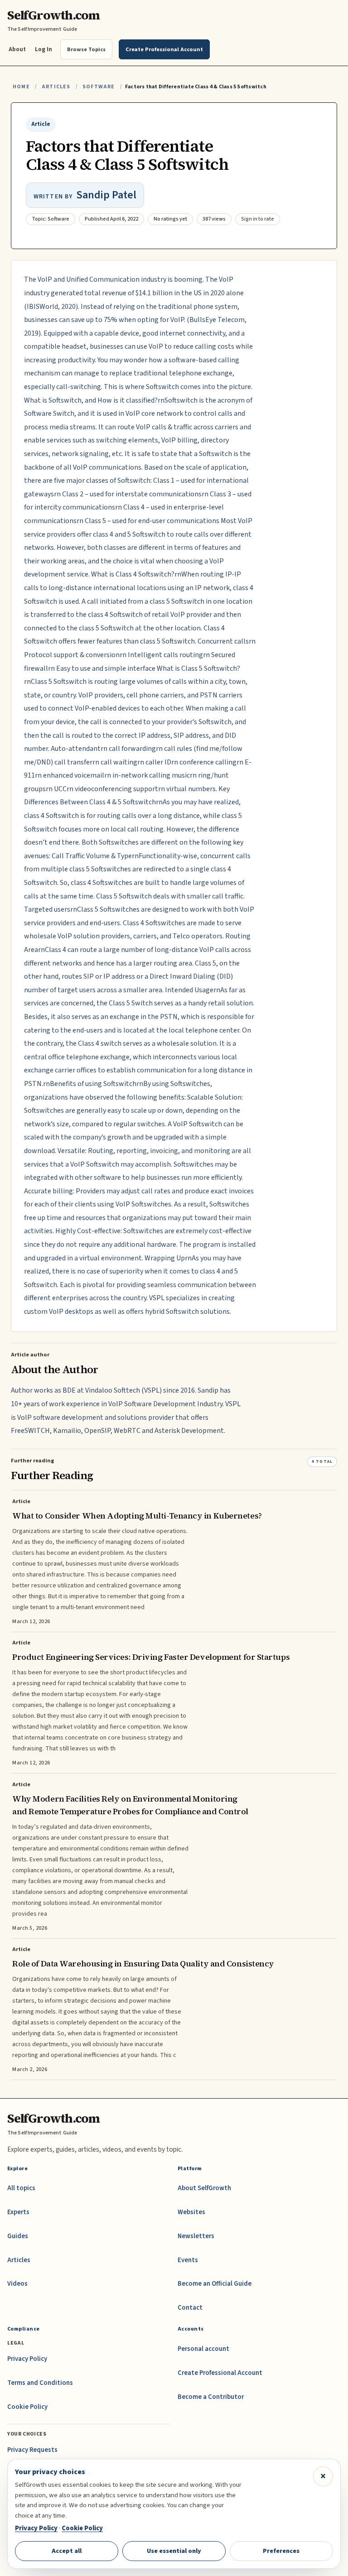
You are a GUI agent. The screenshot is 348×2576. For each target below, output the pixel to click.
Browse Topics (86, 49)
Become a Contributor (211, 2397)
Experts (18, 2212)
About (17, 49)
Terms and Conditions (40, 2383)
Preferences (281, 2551)
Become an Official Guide (215, 2284)
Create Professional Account (220, 2373)
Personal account (203, 2349)
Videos (17, 2284)
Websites (191, 2212)
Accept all (67, 2551)
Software (99, 87)
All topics (21, 2188)
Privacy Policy (27, 2359)
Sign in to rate (258, 219)
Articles (56, 87)
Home (21, 87)
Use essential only (174, 2551)
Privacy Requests (32, 2450)
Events (188, 2260)
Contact (190, 2308)
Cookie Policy (27, 2407)
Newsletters (196, 2236)
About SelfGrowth (204, 2188)
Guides (18, 2236)
